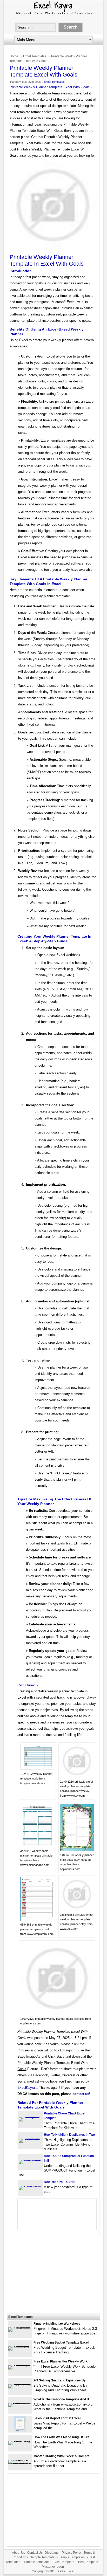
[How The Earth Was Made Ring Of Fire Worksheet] (20, 2441)
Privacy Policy (72, 2553)
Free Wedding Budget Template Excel (61, 2343)
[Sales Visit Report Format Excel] (20, 2431)
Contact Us (35, 2553)
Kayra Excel (66, 2571)
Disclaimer (52, 2553)
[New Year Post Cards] (30, 2186)
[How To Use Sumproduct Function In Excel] (30, 2160)
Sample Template (42, 2557)
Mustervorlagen (53, 2567)
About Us (18, 2553)
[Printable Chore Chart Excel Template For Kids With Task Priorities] (30, 2117)
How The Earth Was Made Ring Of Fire (61, 2437)
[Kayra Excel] (53, 15)
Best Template (88, 2562)
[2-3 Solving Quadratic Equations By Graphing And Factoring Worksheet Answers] (20, 2384)
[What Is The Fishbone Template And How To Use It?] (20, 2403)
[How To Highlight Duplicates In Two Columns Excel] (30, 2138)
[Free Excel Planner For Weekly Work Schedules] (20, 2365)
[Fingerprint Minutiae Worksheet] (20, 2327)
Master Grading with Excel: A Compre (62, 2456)
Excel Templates (35, 56)
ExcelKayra (26, 2088)
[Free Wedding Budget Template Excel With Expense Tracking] (20, 2346)
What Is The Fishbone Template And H (61, 2399)
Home (14, 56)
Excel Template (63, 2562)
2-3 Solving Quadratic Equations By (60, 2380)
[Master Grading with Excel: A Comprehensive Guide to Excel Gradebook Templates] (20, 2464)
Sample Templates (72, 2557)
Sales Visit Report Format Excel (57, 2418)
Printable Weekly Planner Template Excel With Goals (50, 87)
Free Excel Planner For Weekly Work (61, 2361)
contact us (81, 2094)
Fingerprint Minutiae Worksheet (57, 2324)
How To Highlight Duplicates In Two (69, 2135)
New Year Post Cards (60, 2182)
